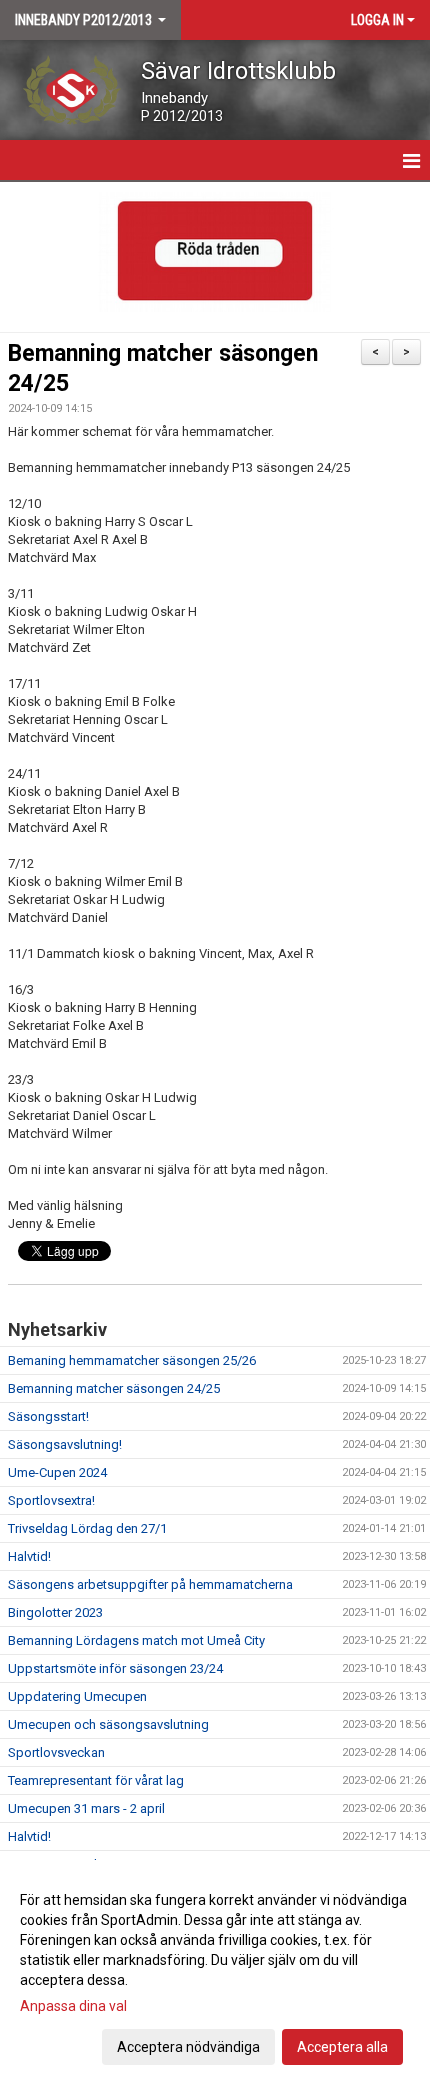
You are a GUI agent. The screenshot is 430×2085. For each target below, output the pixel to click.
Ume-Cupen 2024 (57, 1472)
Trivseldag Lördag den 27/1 (87, 1528)
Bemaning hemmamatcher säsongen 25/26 (132, 1360)
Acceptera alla (342, 2047)
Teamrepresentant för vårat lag (96, 1780)
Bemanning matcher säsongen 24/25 (114, 1388)
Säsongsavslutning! (65, 1444)
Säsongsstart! (48, 1416)
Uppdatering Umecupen (77, 1696)
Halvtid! (29, 1556)
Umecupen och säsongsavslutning (108, 1724)
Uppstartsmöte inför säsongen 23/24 (115, 1668)
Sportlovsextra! (51, 1500)
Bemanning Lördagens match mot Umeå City (136, 1640)
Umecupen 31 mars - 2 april (86, 1808)
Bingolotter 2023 (55, 1612)
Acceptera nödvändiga (188, 2047)
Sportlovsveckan (56, 1752)
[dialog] (215, 1972)
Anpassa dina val (73, 2006)
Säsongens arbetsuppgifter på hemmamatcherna (150, 1584)
